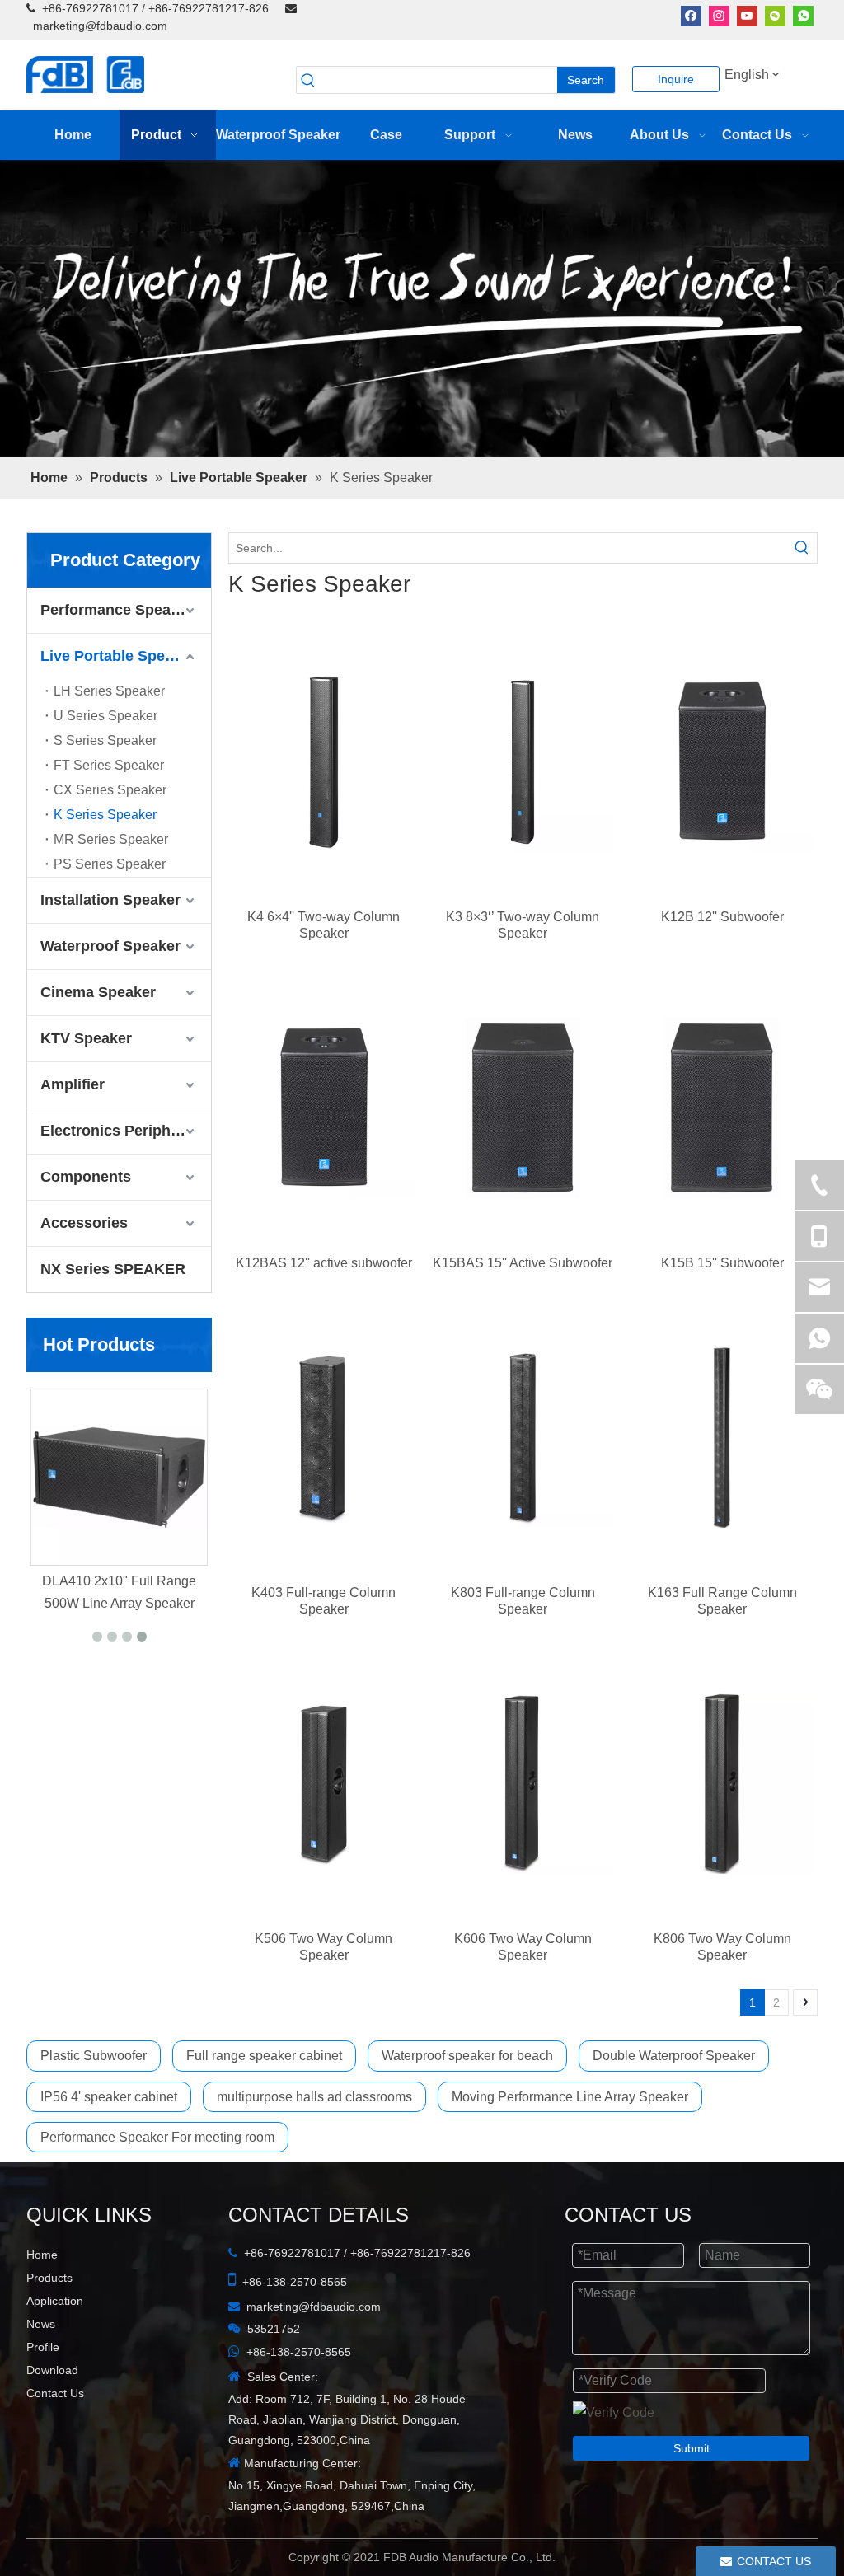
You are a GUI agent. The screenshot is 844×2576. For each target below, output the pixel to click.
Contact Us (55, 2393)
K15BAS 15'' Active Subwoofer (523, 1263)
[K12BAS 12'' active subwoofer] (324, 1108)
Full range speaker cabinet (264, 2056)
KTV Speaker (86, 1038)
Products (49, 2278)
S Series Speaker (105, 740)
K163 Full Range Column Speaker (722, 1601)
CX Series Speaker (110, 790)
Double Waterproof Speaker (674, 2056)
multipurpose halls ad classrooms (314, 2097)
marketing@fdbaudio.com (100, 26)
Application (55, 2301)
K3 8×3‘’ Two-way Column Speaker (523, 925)
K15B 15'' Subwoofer (722, 1263)
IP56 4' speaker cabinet (109, 2097)
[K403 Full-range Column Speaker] (324, 1437)
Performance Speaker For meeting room (157, 2137)
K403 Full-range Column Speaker (324, 1601)
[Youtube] (747, 15)
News (41, 2324)
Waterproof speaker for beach (467, 2056)
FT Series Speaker (109, 765)
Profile (43, 2347)
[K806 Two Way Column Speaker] (722, 1783)
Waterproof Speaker (110, 946)
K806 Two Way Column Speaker (722, 1947)
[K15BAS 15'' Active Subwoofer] (523, 1108)
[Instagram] (719, 15)
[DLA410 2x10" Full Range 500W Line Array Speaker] (187, 1477)
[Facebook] (691, 15)
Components (86, 1177)
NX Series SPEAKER (113, 1269)
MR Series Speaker (111, 839)
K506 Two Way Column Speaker (324, 1947)
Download (52, 2370)
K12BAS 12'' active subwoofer (324, 1263)
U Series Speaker (105, 716)
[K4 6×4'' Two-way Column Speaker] (324, 761)
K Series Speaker (105, 815)
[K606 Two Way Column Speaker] (523, 1783)
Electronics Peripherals (123, 1131)
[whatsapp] (803, 15)
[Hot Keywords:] (802, 548)
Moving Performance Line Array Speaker (570, 2097)
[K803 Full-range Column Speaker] (523, 1437)
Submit (692, 2448)
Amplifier (73, 1084)
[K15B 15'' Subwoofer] (722, 1108)
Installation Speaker (110, 900)
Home (42, 2255)
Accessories (84, 1223)
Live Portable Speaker (118, 656)
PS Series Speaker (110, 864)
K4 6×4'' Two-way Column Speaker (324, 925)
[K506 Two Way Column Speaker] (324, 1783)
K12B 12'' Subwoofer (722, 917)
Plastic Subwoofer (94, 2056)
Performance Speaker (117, 610)
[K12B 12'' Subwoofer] (722, 761)
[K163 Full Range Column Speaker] (722, 1437)
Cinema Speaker (98, 992)
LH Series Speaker (109, 691)
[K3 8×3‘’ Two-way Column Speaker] (523, 761)
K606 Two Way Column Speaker (523, 1947)
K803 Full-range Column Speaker (523, 1601)
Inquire (676, 79)
